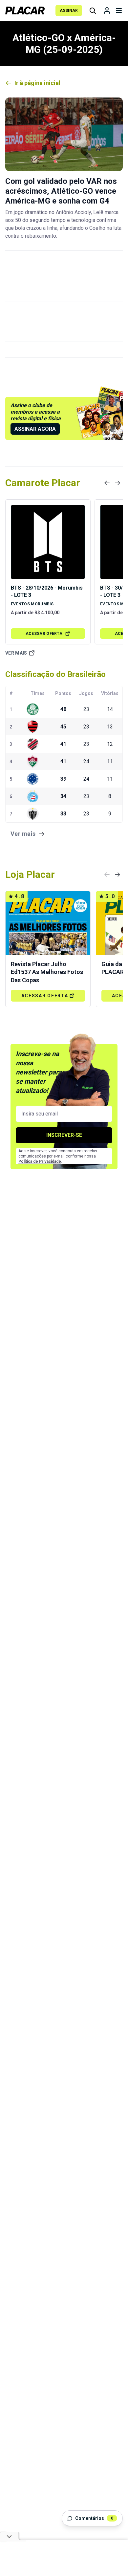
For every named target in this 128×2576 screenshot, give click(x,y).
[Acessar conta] (107, 11)
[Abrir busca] (93, 11)
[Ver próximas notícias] (117, 483)
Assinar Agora (35, 429)
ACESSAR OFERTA (44, 634)
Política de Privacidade (40, 1161)
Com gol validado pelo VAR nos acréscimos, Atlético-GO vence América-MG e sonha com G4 (61, 191)
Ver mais (16, 653)
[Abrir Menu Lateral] (119, 11)
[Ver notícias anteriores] (107, 483)
